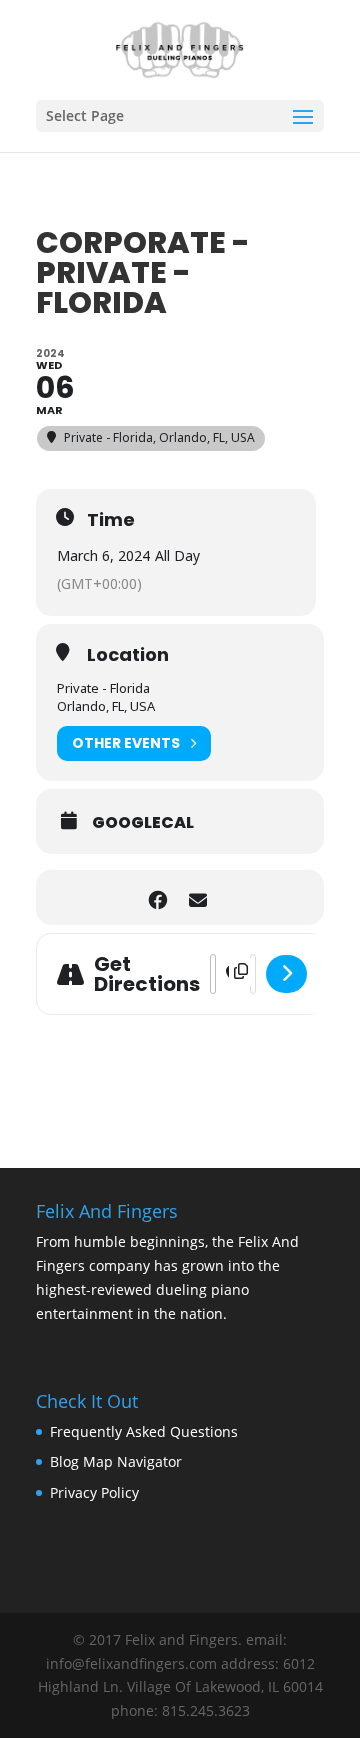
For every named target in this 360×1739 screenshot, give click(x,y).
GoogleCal (143, 823)
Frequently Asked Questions (144, 1431)
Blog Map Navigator (116, 1461)
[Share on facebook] (157, 897)
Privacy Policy (94, 1492)
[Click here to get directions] (286, 974)
